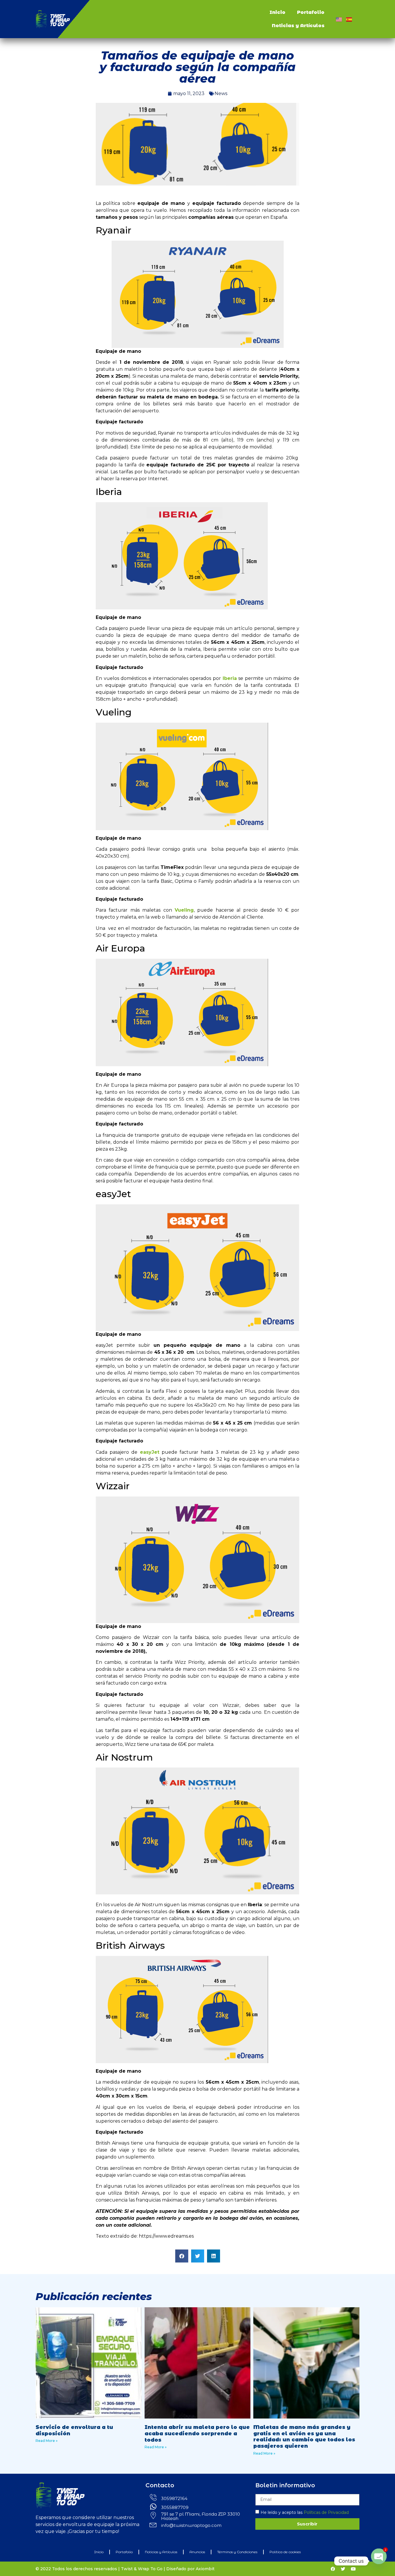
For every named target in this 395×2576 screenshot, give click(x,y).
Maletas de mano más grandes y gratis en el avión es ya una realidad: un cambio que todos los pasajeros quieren (304, 2437)
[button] (182, 2256)
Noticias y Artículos (298, 26)
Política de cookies (285, 2552)
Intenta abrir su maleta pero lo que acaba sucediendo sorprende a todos (197, 2433)
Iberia (230, 678)
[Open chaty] (379, 2561)
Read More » (47, 2441)
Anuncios (197, 2552)
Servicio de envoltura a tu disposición (74, 2430)
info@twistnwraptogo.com (191, 2525)
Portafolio (311, 12)
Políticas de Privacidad (326, 2512)
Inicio (277, 12)
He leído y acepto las (305, 2512)
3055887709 (175, 2507)
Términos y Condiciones (237, 2552)
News (221, 93)
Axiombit (205, 2569)
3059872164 (174, 2498)
